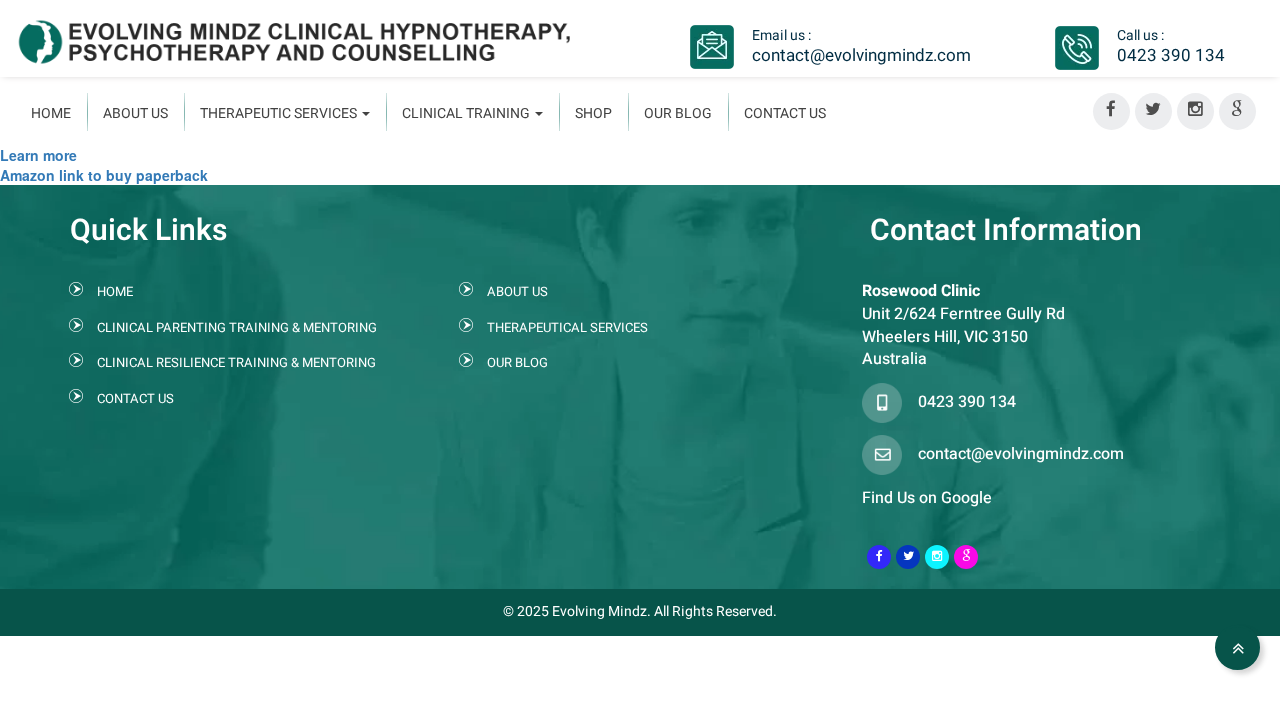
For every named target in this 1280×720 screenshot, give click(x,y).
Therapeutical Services (567, 327)
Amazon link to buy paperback (104, 175)
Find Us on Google (927, 498)
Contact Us (785, 113)
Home (51, 113)
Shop (593, 113)
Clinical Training (467, 113)
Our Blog (678, 113)
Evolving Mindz (599, 611)
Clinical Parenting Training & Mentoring (237, 327)
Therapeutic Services (280, 113)
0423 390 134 (1171, 55)
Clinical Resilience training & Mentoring (236, 362)
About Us (135, 113)
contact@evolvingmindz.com (861, 55)
